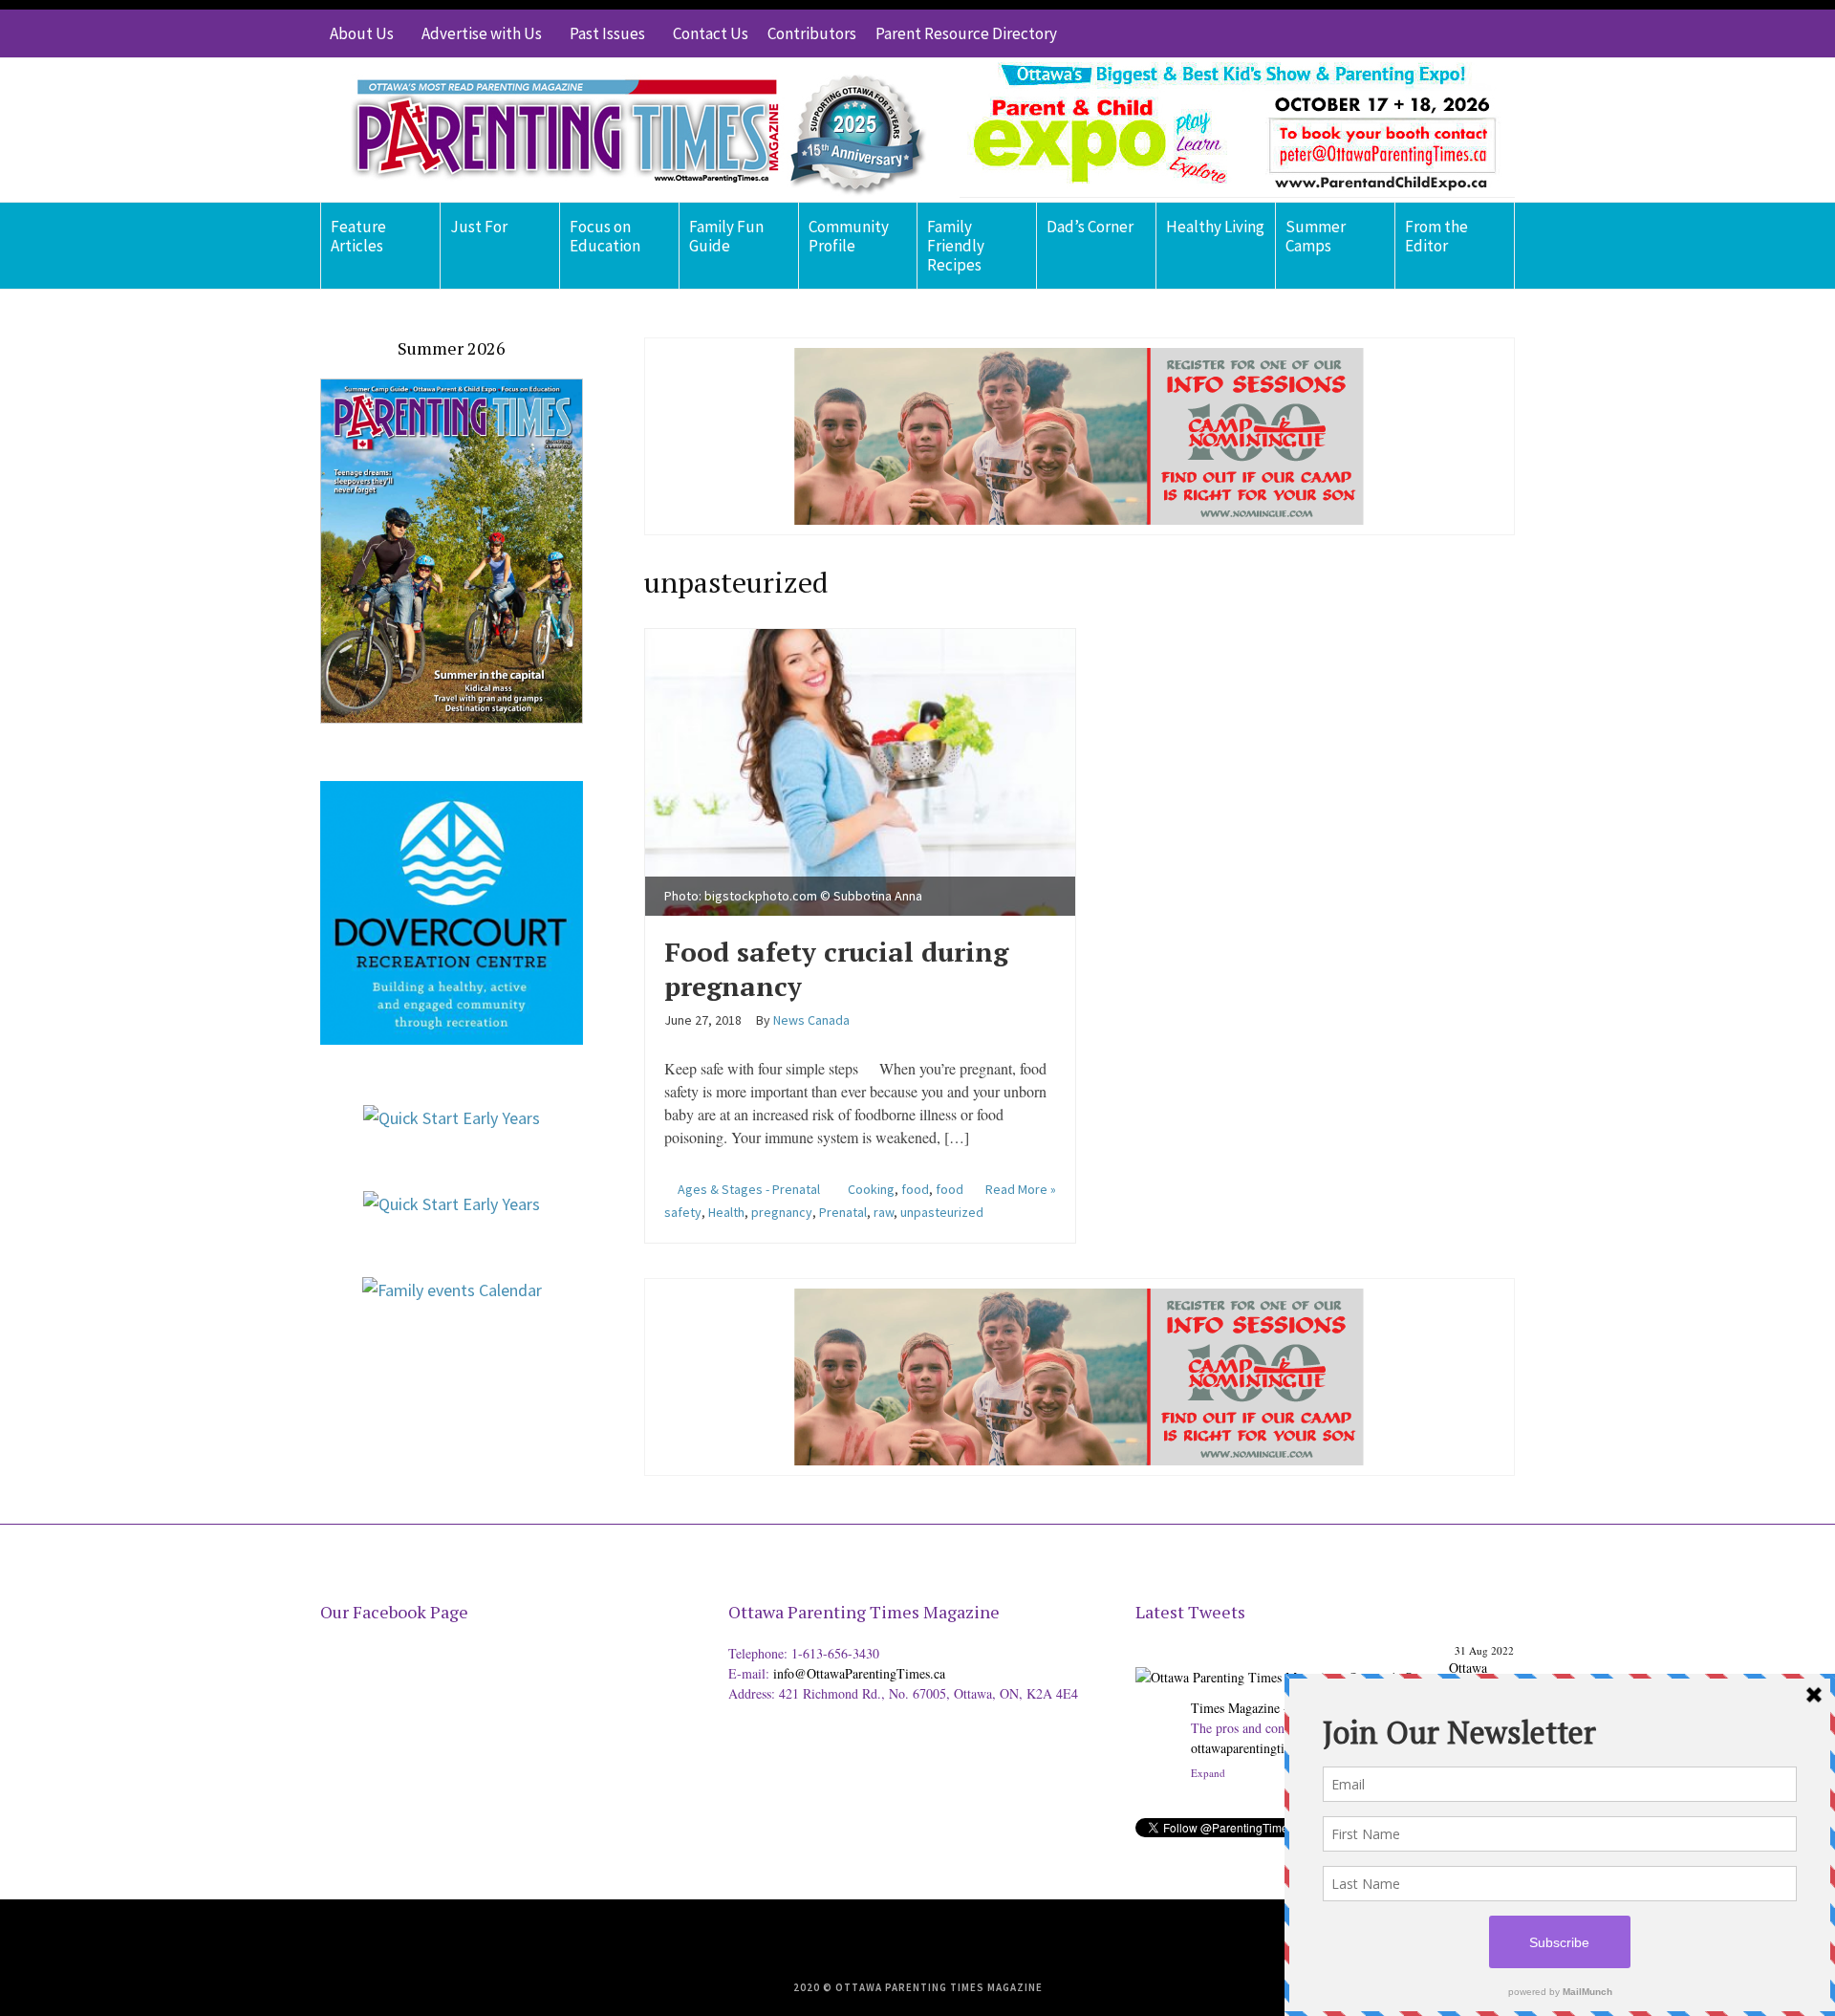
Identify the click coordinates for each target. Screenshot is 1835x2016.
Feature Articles (358, 236)
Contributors (812, 33)
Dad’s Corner (1090, 227)
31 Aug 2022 (1484, 1650)
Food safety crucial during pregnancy (836, 969)
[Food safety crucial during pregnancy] (861, 769)
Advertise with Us (482, 33)
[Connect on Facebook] (1443, 33)
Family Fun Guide (726, 236)
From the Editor (1436, 236)
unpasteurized (942, 1212)
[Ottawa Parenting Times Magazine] (627, 130)
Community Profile (849, 236)
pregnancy (782, 1212)
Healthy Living (1215, 227)
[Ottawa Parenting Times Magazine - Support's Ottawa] (1289, 1663)
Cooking (871, 1189)
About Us (362, 33)
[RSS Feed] (1386, 33)
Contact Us (711, 33)
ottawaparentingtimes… (1255, 1748)
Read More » (1021, 1189)
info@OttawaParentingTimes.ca (859, 1673)
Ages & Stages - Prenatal (749, 1189)
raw (884, 1212)
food (915, 1189)
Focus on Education (605, 236)
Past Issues (607, 33)
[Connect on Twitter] (1414, 33)
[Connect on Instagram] (1472, 33)
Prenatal (843, 1212)
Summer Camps (1316, 236)
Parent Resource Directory (966, 33)
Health (726, 1212)
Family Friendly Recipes (956, 246)
